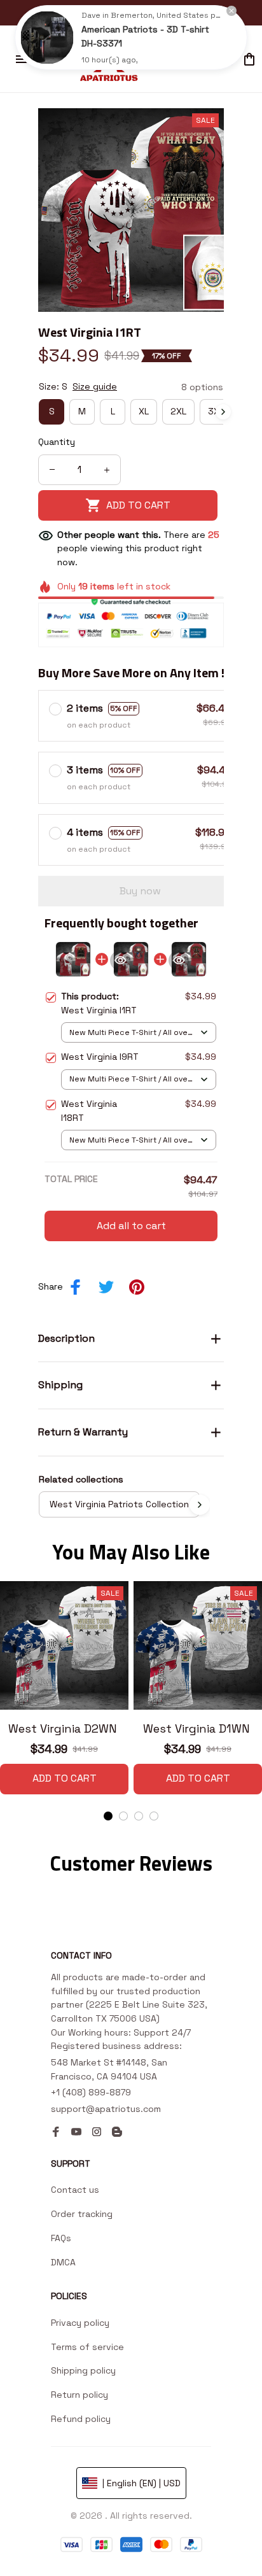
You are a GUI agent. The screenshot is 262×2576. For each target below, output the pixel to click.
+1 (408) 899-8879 (91, 2092)
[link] (47, 38)
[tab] (108, 1816)
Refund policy (81, 2419)
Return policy (79, 2395)
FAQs (61, 2238)
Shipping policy (83, 2370)
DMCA (63, 2262)
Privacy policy (80, 2323)
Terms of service (87, 2347)
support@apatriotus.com (106, 2109)
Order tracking (82, 2214)
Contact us (75, 2190)
